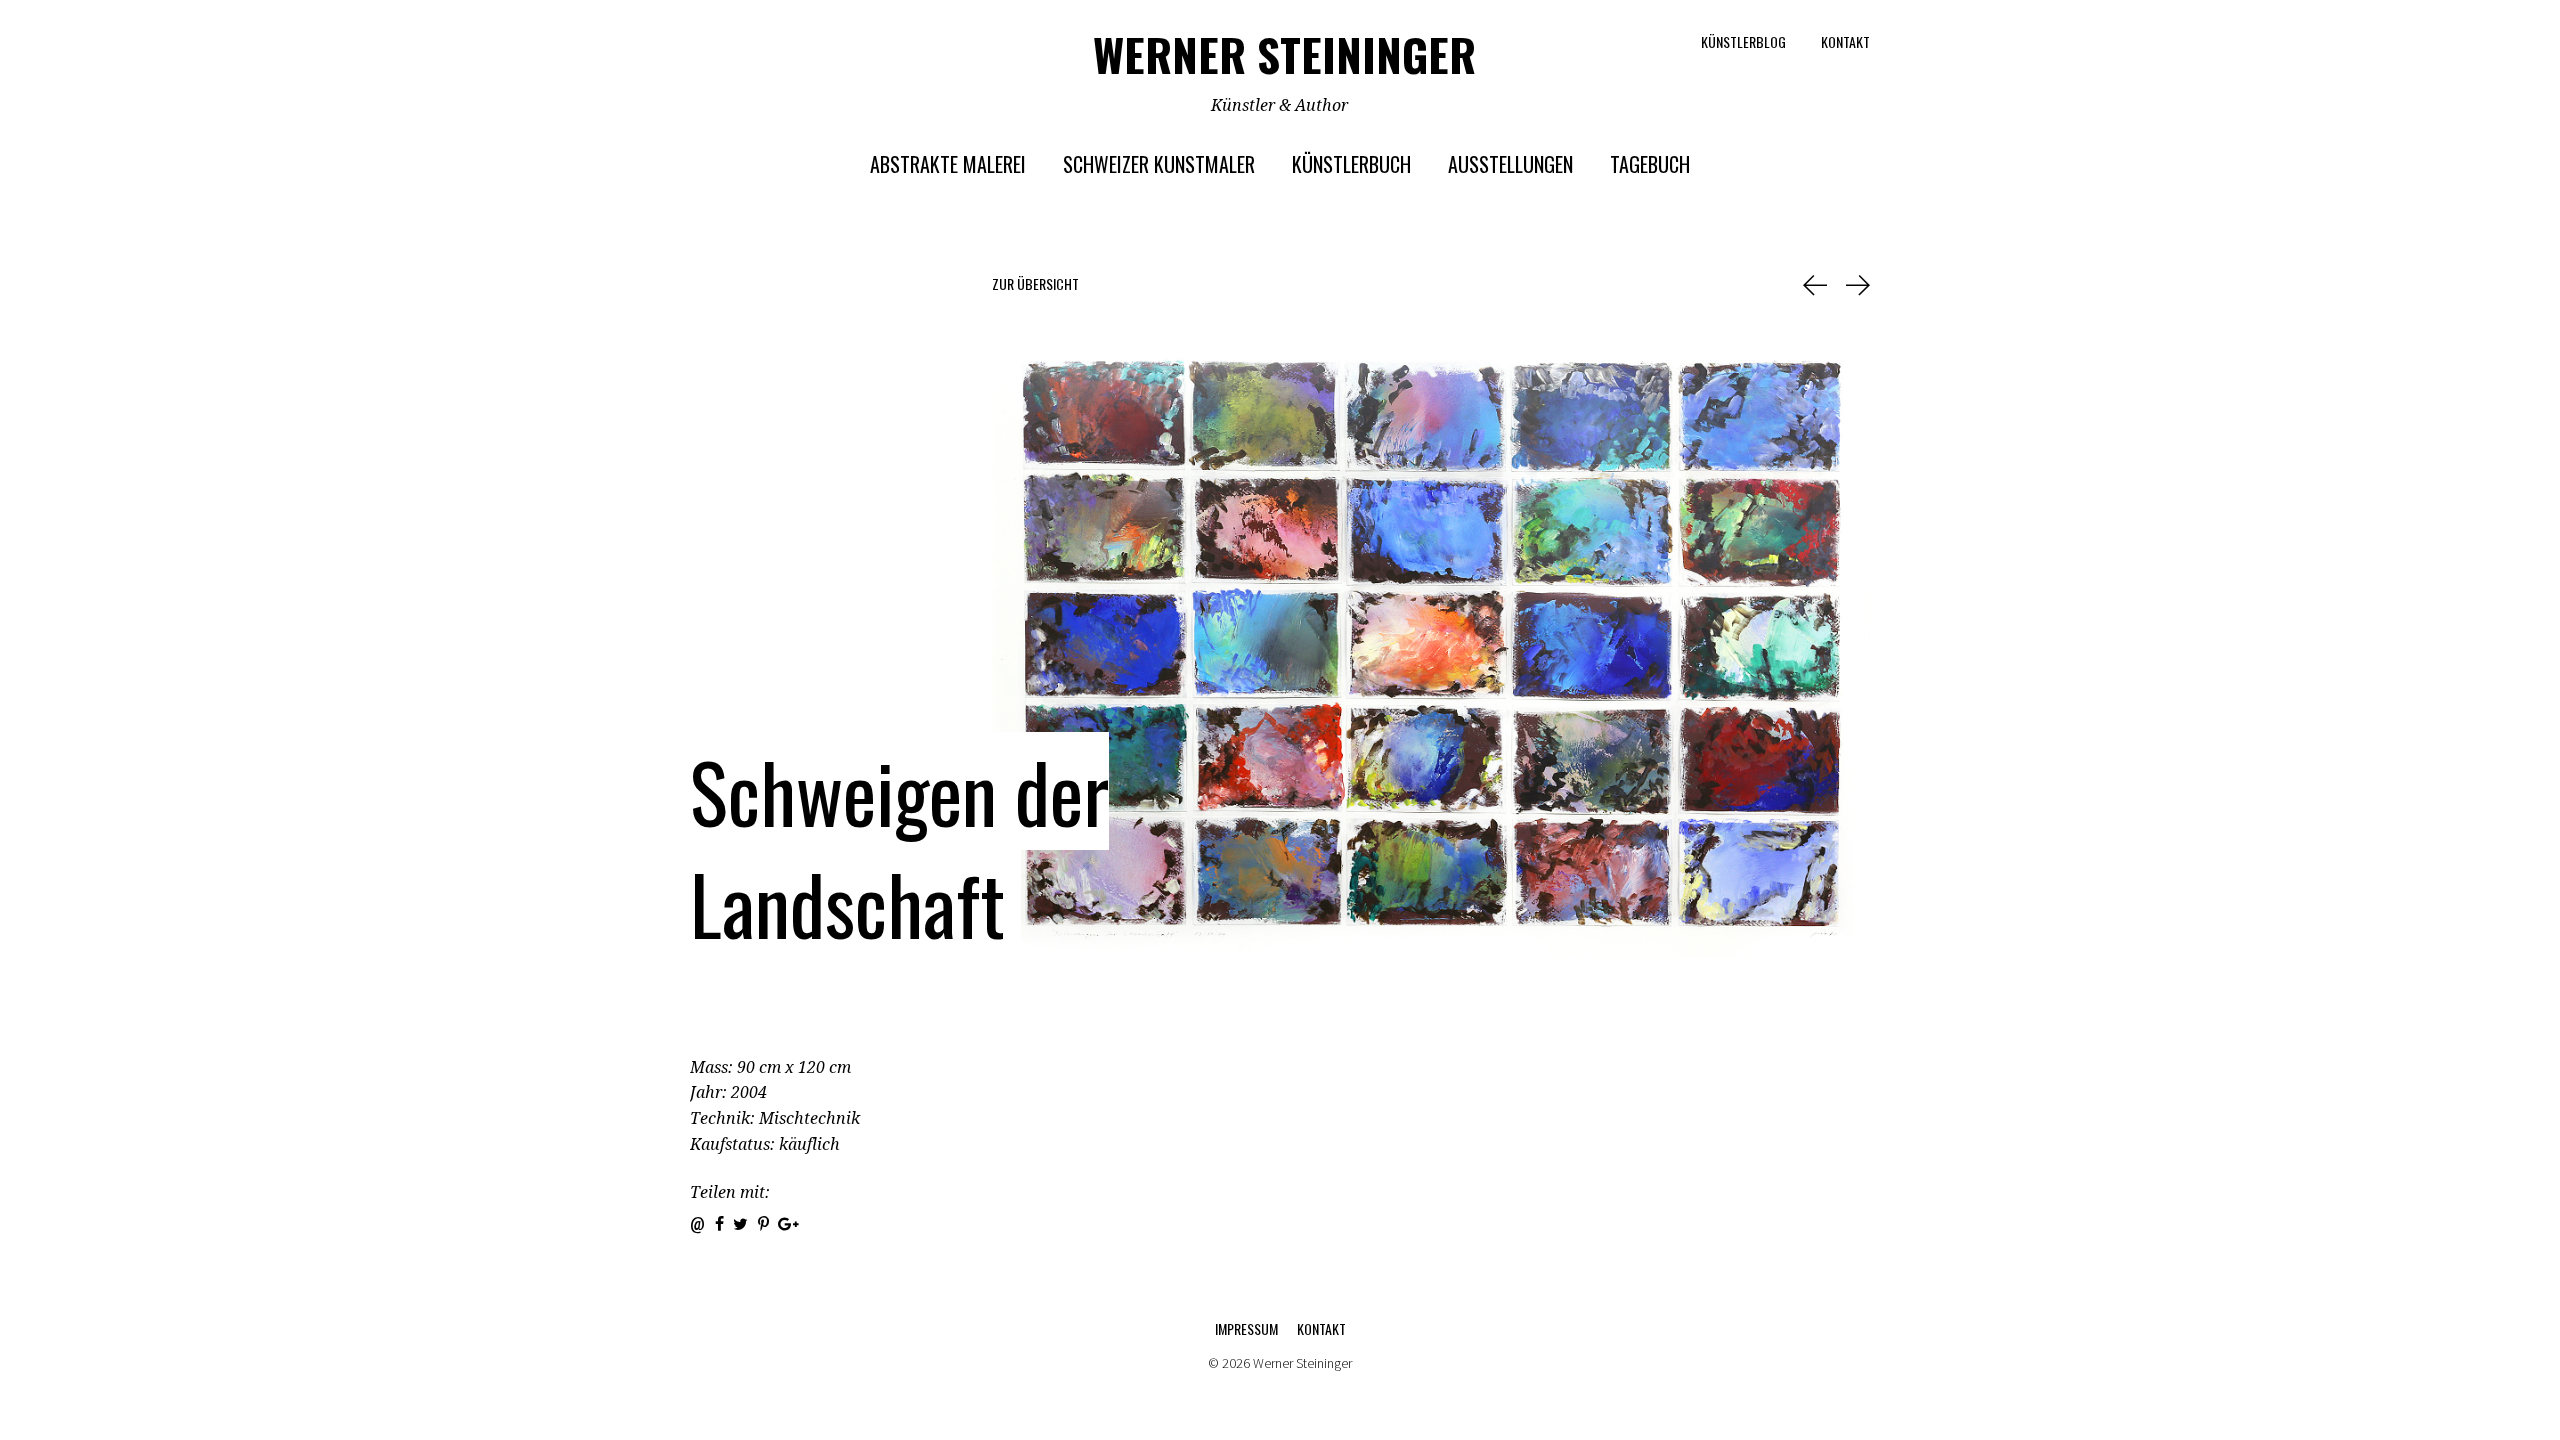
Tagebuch (1650, 164)
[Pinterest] (763, 1224)
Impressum (1246, 1328)
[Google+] (789, 1224)
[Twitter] (740, 1224)
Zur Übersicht (1035, 284)
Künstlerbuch (1351, 164)
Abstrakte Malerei (948, 164)
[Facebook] (719, 1224)
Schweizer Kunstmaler (1159, 164)
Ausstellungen (1510, 164)
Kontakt (1845, 41)
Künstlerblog (1743, 41)
